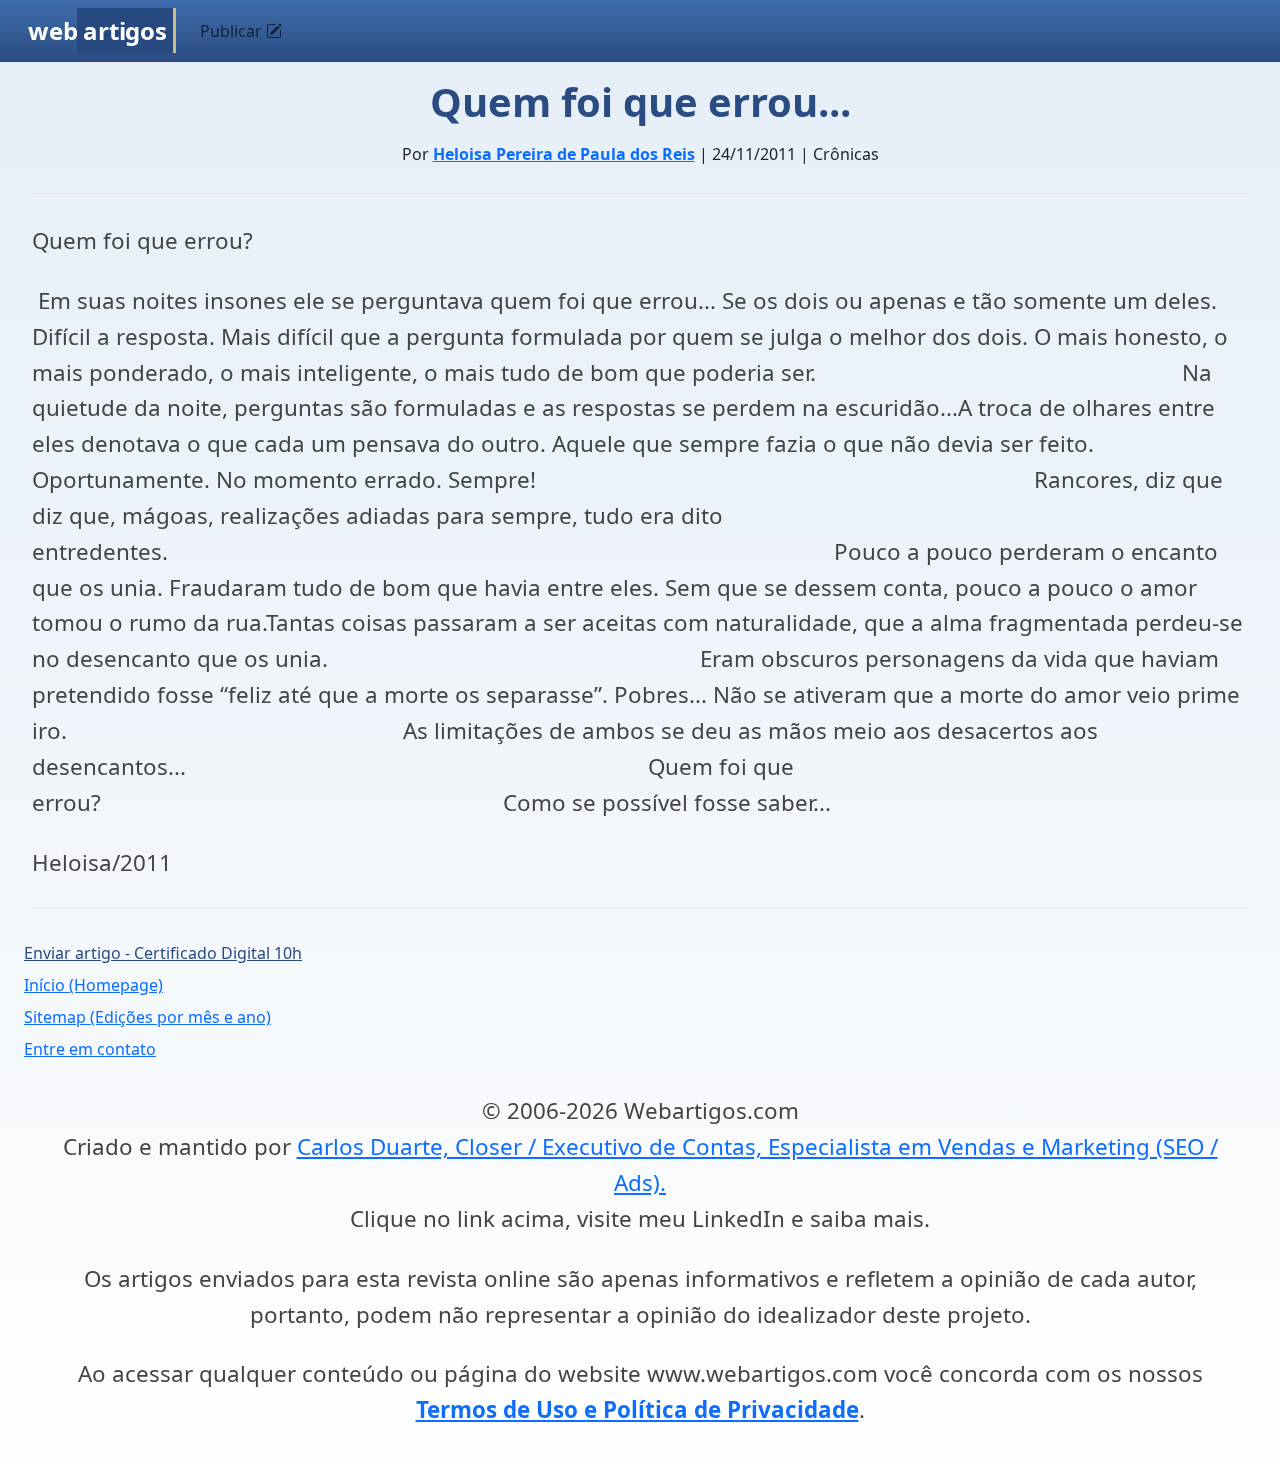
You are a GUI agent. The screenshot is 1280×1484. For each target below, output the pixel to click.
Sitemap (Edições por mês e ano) (147, 1017)
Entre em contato (90, 1049)
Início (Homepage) (93, 985)
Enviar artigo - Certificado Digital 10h (163, 953)
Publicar (233, 31)
